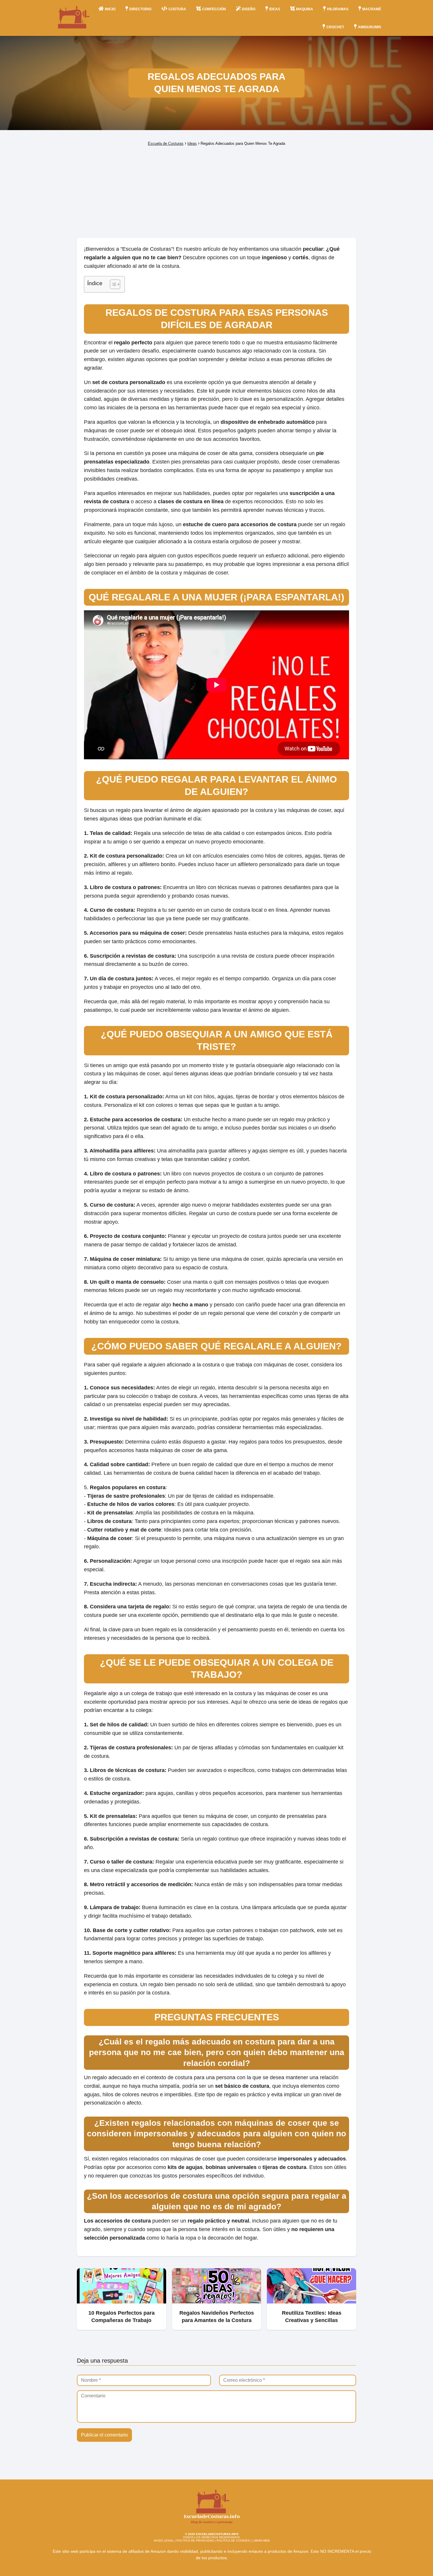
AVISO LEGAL (164, 2541)
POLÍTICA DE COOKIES (233, 2541)
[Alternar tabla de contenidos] (112, 284)
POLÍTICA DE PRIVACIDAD (195, 2541)
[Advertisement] (216, 192)
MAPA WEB (262, 2541)
